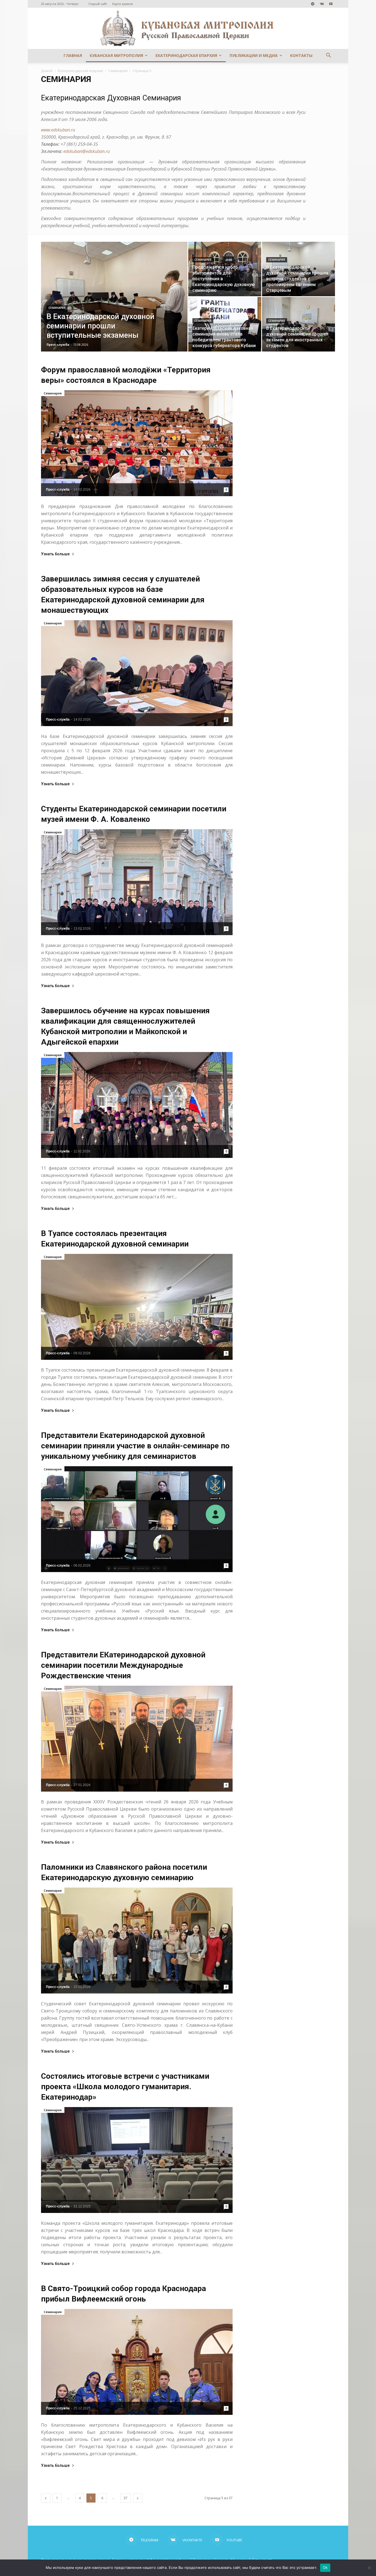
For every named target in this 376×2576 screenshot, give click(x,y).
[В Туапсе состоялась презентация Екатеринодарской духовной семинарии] (137, 1307)
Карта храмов (122, 4)
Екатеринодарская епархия (186, 55)
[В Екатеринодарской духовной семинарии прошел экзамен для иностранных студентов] (299, 324)
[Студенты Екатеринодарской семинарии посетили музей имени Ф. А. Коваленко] (137, 882)
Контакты (301, 55)
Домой (47, 71)
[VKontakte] (322, 4)
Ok (325, 2567)
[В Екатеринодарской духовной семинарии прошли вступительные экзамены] (114, 305)
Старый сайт (98, 4)
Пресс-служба (58, 344)
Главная (73, 55)
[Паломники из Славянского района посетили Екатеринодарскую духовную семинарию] (137, 1941)
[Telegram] (313, 4)
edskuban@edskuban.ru (87, 151)
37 (126, 2498)
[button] (328, 56)
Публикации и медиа (254, 55)
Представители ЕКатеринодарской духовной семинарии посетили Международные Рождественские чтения (123, 1665)
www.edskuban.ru (58, 130)
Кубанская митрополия (116, 55)
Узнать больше (55, 554)
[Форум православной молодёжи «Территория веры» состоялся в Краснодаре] (137, 443)
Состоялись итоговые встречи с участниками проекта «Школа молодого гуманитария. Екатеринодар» (125, 2087)
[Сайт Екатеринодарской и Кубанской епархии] (188, 28)
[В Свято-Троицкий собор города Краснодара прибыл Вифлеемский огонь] (137, 2362)
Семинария (118, 71)
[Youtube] (331, 4)
